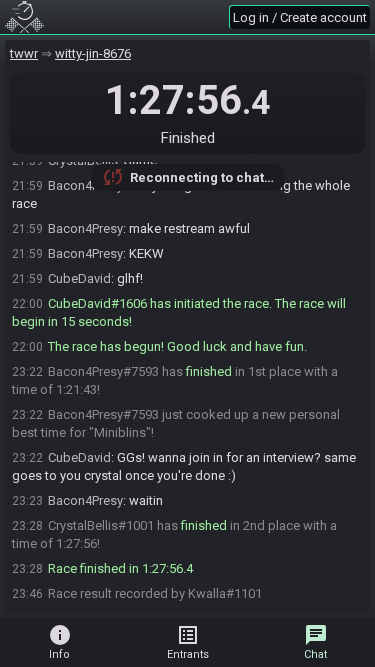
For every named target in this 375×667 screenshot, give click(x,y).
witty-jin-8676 (93, 53)
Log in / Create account (300, 17)
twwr (24, 53)
